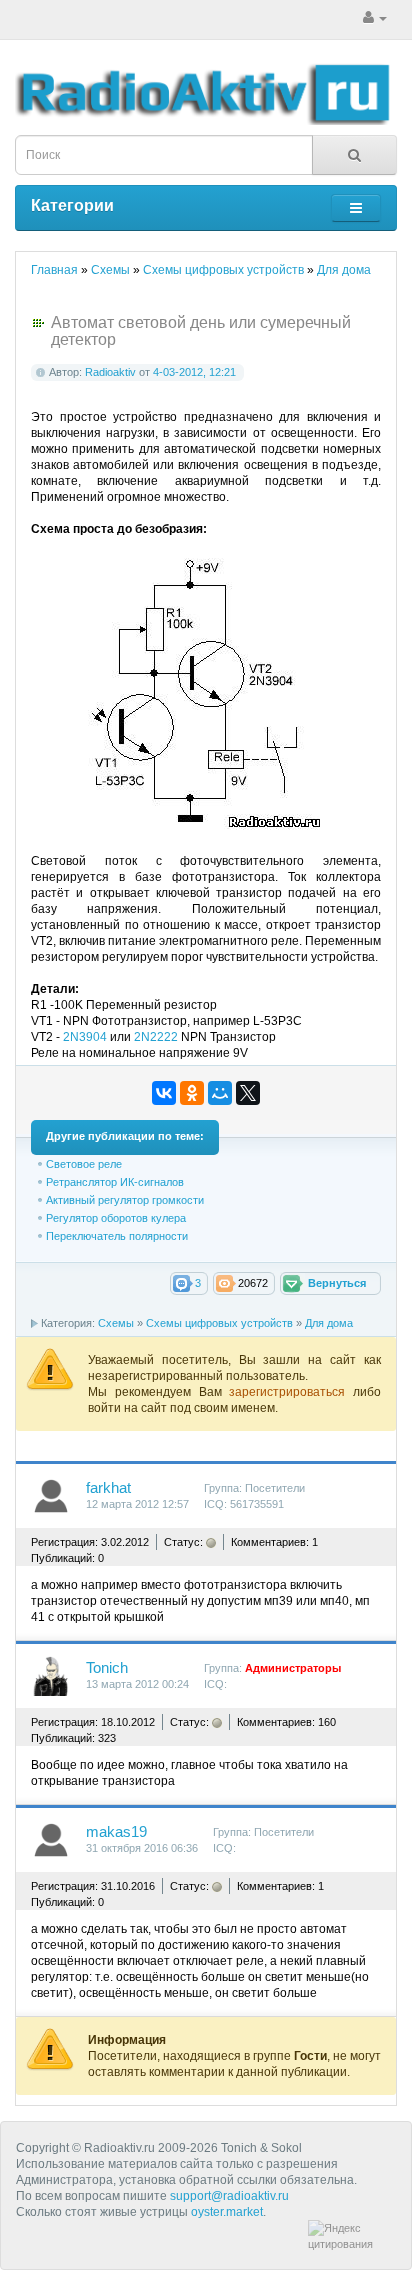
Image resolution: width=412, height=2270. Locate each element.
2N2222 (156, 1037)
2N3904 (85, 1037)
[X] (248, 1093)
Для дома (329, 1323)
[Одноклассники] (192, 1093)
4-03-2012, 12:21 (194, 372)
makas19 (116, 1832)
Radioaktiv (110, 372)
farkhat (108, 1488)
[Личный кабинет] (375, 18)
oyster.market (227, 2212)
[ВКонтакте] (164, 1093)
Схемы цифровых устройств (219, 1323)
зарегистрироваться (291, 1392)
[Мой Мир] (220, 1093)
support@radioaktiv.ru (229, 2196)
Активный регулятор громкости (125, 1200)
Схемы (116, 1323)
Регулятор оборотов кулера (116, 1218)
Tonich (107, 1668)
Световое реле (84, 1164)
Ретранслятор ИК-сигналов (115, 1182)
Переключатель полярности (117, 1236)
